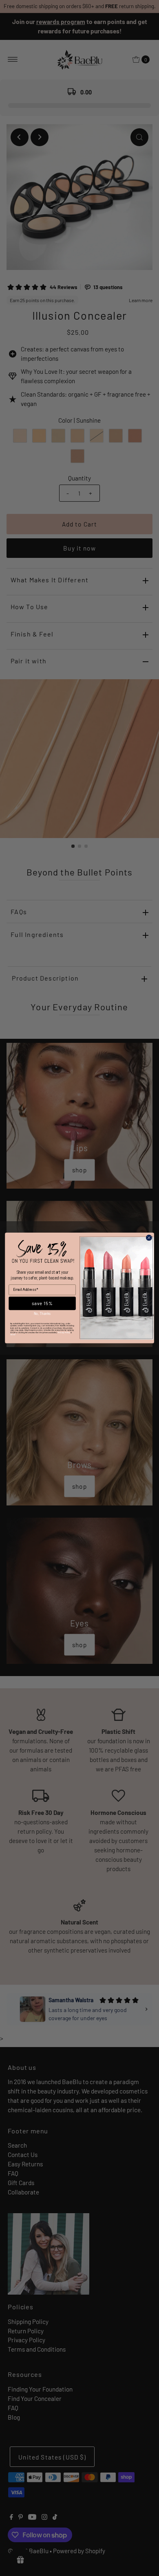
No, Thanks (42, 1314)
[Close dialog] (149, 1238)
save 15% (42, 1303)
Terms (13, 1335)
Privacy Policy (64, 1333)
